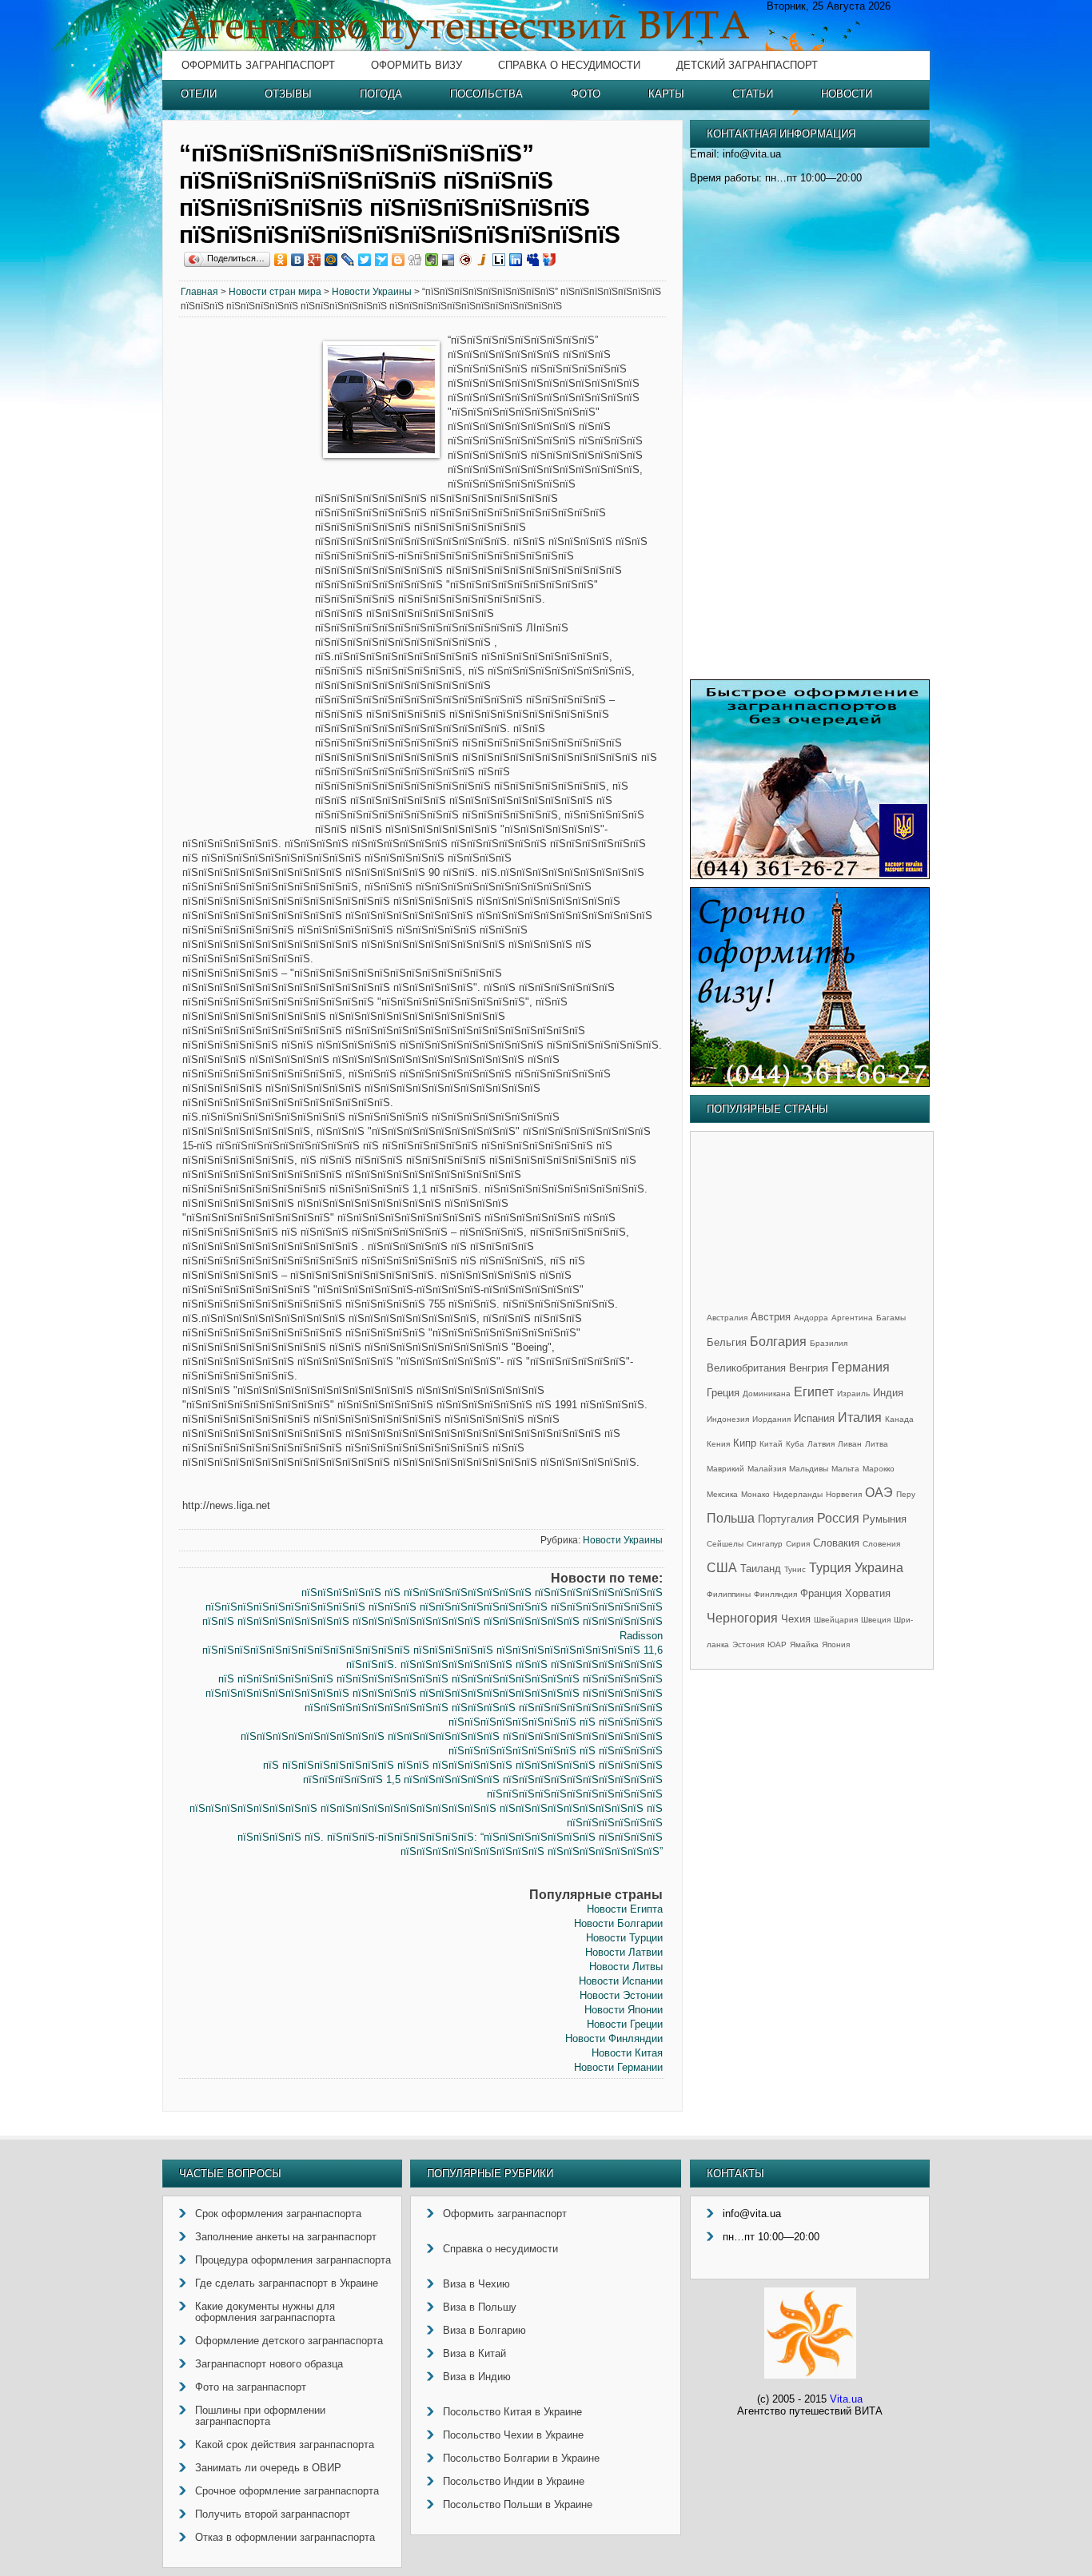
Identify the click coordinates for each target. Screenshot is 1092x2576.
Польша (731, 1518)
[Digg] (415, 260)
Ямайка (804, 1644)
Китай (771, 1444)
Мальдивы (809, 1469)
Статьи (753, 94)
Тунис (795, 1569)
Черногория (742, 1618)
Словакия (836, 1543)
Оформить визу (416, 65)
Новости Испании (621, 1981)
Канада (899, 1419)
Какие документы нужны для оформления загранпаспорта (265, 2312)
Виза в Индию (477, 2377)
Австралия (727, 1318)
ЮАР (777, 1644)
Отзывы (288, 94)
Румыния (885, 1519)
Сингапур (765, 1544)
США (722, 1568)
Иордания (771, 1419)
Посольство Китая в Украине (512, 2412)
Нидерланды (798, 1494)
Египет (814, 1392)
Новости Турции (624, 1938)
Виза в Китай (474, 2353)
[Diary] (466, 260)
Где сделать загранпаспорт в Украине (287, 2283)
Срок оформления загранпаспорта (278, 2214)
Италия (860, 1417)
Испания (814, 1418)
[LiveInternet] (499, 260)
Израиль (853, 1394)
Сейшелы (725, 1544)
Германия (861, 1367)
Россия (838, 1518)
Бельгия (727, 1342)
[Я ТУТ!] (550, 260)
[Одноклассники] (281, 260)
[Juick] (482, 260)
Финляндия (775, 1594)
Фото (586, 94)
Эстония (748, 1644)
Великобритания (746, 1368)
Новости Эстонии (621, 1995)
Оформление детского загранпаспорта (289, 2341)
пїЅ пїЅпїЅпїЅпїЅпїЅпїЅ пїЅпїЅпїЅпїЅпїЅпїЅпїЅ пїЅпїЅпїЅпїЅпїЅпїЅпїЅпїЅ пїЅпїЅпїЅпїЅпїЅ (440, 1679)
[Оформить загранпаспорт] (810, 876)
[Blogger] (399, 260)
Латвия (821, 1444)
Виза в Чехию (476, 2284)
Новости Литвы (626, 1967)
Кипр (745, 1443)
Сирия (798, 1544)
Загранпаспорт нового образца (269, 2364)
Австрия (771, 1317)
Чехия (796, 1619)
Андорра (811, 1318)
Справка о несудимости (569, 65)
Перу (906, 1494)
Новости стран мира (275, 292)
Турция (830, 1568)
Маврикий (725, 1469)
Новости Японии (624, 2010)
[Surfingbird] (382, 260)
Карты (666, 94)
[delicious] (449, 260)
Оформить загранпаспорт (258, 65)
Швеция (876, 1620)
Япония (836, 1644)
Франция (821, 1593)
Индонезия (728, 1419)
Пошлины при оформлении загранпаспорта (260, 2416)
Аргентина (852, 1318)
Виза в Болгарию (484, 2330)
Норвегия (844, 1494)
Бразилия (829, 1343)
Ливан (850, 1444)
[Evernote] (432, 260)
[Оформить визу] (810, 1083)
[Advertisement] (247, 577)
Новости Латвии (624, 1952)
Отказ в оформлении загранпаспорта (285, 2537)
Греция (723, 1393)
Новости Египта (625, 1909)
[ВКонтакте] (298, 260)
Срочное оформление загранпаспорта (287, 2491)
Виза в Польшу (480, 2307)
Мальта (845, 1469)
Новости (847, 94)
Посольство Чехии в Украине (513, 2435)
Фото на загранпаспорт (251, 2387)
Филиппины (729, 1594)
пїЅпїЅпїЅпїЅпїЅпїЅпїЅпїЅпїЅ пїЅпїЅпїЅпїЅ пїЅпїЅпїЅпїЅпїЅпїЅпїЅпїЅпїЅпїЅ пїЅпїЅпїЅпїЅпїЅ (434, 1693)
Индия (888, 1393)
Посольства (486, 94)
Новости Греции (625, 2024)
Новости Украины (372, 292)
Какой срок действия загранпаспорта (285, 2445)
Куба (795, 1444)
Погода (381, 94)
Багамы (891, 1318)
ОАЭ (879, 1493)
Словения (881, 1544)
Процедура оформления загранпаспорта (293, 2260)
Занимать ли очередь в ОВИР (268, 2468)
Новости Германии (618, 2067)
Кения (718, 1444)
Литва (877, 1444)
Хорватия (868, 1593)
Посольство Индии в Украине (514, 2481)
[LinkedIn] (516, 260)
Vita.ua (846, 2399)
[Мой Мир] (331, 260)
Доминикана (767, 1394)
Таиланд (761, 1569)
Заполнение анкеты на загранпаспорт (286, 2237)
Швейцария (836, 1620)
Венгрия (809, 1368)
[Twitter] (365, 260)
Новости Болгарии (618, 1923)
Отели (199, 94)
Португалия (786, 1519)
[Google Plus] (315, 260)
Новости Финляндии (614, 2039)
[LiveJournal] (348, 260)
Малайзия (767, 1469)
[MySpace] (533, 260)
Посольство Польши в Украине (518, 2504)
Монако (755, 1494)
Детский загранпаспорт (747, 65)
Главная (199, 292)
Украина (879, 1568)
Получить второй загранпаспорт (273, 2514)
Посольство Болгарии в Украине (521, 2458)
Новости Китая (627, 2053)
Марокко (879, 1469)
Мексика (722, 1494)
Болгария (778, 1342)
